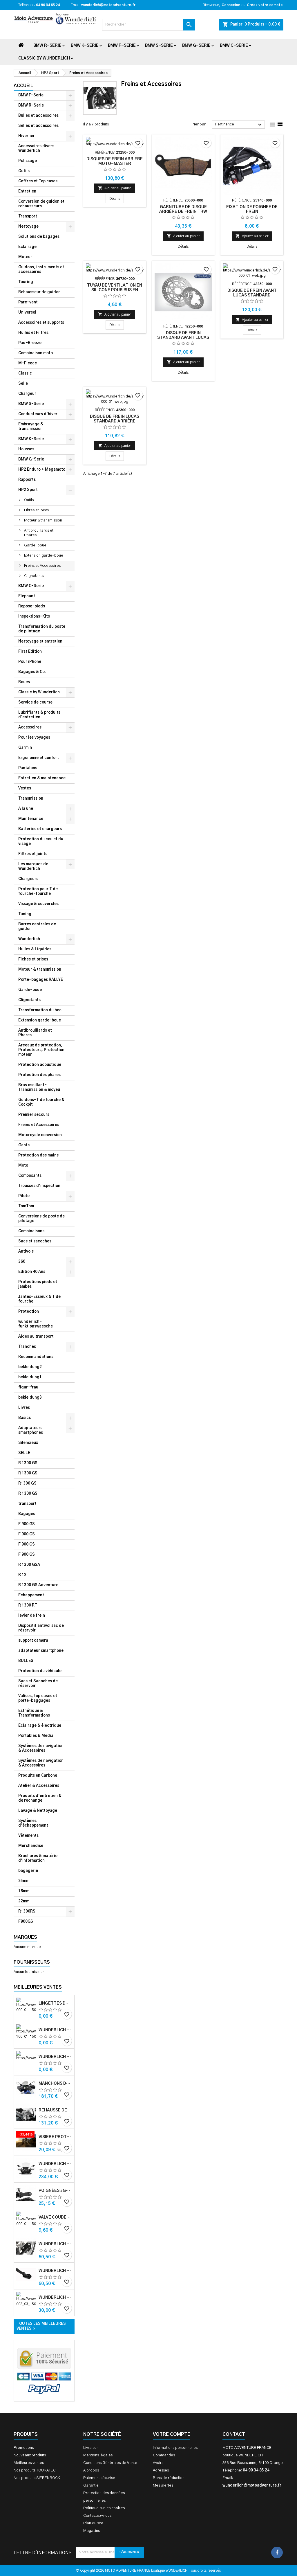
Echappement (31, 1595)
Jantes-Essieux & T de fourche (39, 1299)
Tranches (27, 1347)
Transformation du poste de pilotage (42, 629)
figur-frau (28, 1387)
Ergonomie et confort (39, 758)
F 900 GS (27, 1524)
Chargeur (27, 394)
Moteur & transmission (43, 520)
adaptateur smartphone (41, 1651)
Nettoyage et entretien (40, 642)
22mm (24, 1901)
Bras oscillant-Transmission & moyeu (39, 1088)
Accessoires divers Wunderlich (36, 149)
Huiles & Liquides (35, 949)
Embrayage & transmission (31, 427)
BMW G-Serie (196, 46)
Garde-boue (35, 545)
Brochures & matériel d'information (38, 1858)
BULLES (26, 1661)
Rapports (27, 480)
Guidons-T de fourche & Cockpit (41, 1102)
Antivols (26, 1252)
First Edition (30, 652)
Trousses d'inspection (39, 1186)
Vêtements (28, 1836)
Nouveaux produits (30, 2455)
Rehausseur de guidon (39, 292)
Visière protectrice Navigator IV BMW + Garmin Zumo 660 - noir (55, 2137)
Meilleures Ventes (38, 1987)
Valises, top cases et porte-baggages (38, 1698)
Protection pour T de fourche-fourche (38, 892)
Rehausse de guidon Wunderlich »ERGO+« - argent (55, 2110)
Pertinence (239, 125)
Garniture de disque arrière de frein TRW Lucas (183, 212)
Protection (29, 1312)
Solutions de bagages (39, 237)
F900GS (26, 1922)
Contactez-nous (97, 2516)
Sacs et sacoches (35, 1241)
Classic (25, 374)
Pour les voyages (34, 738)
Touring (26, 282)
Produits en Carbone (38, 1776)
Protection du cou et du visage (41, 842)
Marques (25, 1937)
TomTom (26, 1206)
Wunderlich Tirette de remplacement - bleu (55, 2030)
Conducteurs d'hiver (38, 414)
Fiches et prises (33, 959)
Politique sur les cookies (104, 2508)
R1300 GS (27, 1484)
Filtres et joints (36, 510)
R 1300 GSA (29, 1565)
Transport (28, 216)
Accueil (23, 86)
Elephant (27, 596)
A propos (91, 2470)
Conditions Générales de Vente (110, 2463)
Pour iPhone (30, 662)
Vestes (25, 788)
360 (22, 1262)
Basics (25, 1418)
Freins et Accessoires (42, 566)
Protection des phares (39, 1075)
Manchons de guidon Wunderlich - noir (55, 2084)
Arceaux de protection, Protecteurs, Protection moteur (41, 1050)
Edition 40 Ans (32, 1272)
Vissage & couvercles (38, 904)
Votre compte (172, 2434)
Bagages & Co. (32, 672)
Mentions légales (98, 2455)
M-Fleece (28, 363)
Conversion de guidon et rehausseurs (41, 204)
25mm (24, 1881)
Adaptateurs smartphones (31, 1430)
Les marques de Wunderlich (33, 867)
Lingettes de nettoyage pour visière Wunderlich (55, 2003)
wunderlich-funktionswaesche (36, 1324)
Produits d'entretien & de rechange (40, 1798)
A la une (26, 809)
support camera (33, 1641)
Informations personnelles (175, 2448)
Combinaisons (31, 1231)
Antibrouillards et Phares (39, 533)
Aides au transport (36, 1337)
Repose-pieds (32, 606)
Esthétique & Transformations (34, 1713)
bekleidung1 (30, 1377)
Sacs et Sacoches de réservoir (38, 1684)
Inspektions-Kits (34, 617)
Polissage (28, 161)
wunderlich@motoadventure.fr (108, 5)
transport (27, 1504)
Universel (27, 313)
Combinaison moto (36, 353)
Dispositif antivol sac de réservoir (41, 1628)
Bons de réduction (169, 2478)
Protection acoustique (40, 1065)
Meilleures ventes (29, 2463)
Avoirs (158, 2463)
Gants (24, 1145)
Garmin (25, 748)
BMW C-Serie (234, 46)
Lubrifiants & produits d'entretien (39, 715)
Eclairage (27, 247)
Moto (23, 1166)
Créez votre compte (265, 5)
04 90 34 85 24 (48, 5)
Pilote (24, 1196)
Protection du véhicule (40, 1671)
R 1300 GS (28, 1463)
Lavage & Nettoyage (38, 1811)
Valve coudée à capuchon (55, 2217)
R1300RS (27, 1912)
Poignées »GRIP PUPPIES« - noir (55, 2191)
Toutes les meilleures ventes (41, 2327)
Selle (23, 384)
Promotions (24, 2448)
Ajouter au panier (115, 188)
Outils (24, 171)
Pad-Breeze (30, 343)
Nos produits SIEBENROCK (37, 2478)
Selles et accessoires (38, 126)
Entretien (27, 191)
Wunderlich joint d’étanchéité (55, 2057)
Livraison (91, 2448)
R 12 (22, 1575)
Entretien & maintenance (42, 778)
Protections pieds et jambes (38, 1284)
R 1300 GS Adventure (38, 1585)
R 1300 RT (28, 1605)
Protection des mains (38, 1155)
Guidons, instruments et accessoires (41, 270)
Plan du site (93, 2523)
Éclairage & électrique (40, 1726)
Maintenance (31, 819)
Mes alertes (163, 2486)
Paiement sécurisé (99, 2478)
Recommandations (36, 1357)
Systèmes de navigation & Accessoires (41, 1748)
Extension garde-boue (44, 556)
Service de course (35, 703)
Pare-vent (28, 302)
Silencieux (28, 1443)
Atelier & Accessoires (39, 1786)
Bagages (27, 1514)
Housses (26, 449)
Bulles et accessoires (38, 116)
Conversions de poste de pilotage (41, 1219)
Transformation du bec (40, 1010)
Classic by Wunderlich (44, 58)
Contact (234, 2434)
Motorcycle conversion (40, 1135)
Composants (30, 1176)
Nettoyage (28, 227)
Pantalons (28, 768)
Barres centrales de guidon (37, 927)
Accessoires (30, 727)
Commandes (164, 2455)
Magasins (92, 2531)
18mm (24, 1891)
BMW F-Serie (122, 46)
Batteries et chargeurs (40, 829)
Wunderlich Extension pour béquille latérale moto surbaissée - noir (55, 2244)
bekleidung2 (30, 1367)
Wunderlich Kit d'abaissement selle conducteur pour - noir (55, 2298)
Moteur (25, 257)
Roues (24, 682)
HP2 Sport (28, 490)
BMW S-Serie (159, 46)
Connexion (231, 5)
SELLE (24, 1453)
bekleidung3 (30, 1398)
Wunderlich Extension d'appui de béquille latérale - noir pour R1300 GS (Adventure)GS (55, 2271)
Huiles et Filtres (33, 333)
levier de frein (32, 1616)
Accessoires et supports (41, 323)
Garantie (91, 2486)
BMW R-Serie (47, 46)
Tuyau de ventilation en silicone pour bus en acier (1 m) (115, 290)
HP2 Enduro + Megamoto (42, 470)
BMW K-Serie (85, 46)
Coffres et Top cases (38, 181)
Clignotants (34, 576)
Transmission (31, 799)
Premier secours (34, 1115)
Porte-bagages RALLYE (41, 980)
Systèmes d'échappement (33, 1823)
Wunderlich (29, 939)
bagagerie (28, 1871)
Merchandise (31, 1846)
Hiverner (27, 136)
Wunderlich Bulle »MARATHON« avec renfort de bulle (55, 2164)
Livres (24, 1408)
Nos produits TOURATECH (36, 2470)
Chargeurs (28, 879)
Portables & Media (36, 1736)
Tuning (25, 914)
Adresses (161, 2470)
